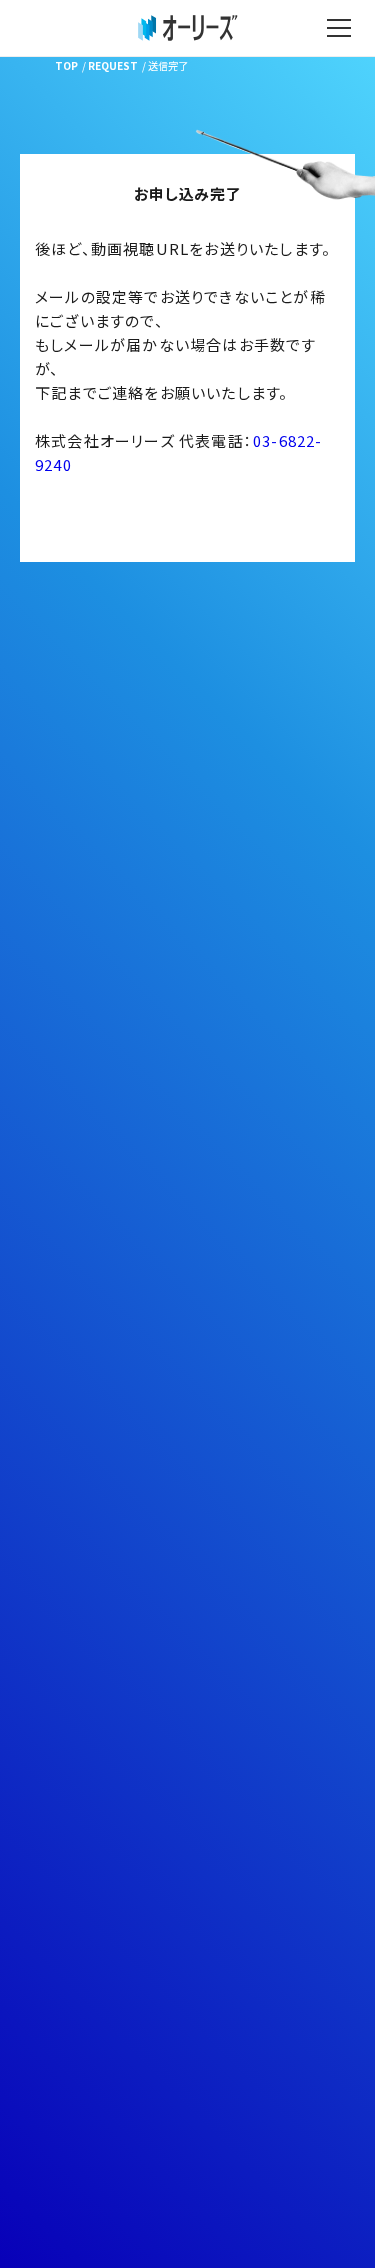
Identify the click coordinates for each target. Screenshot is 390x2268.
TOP (66, 65)
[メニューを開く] (339, 28)
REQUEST (113, 65)
